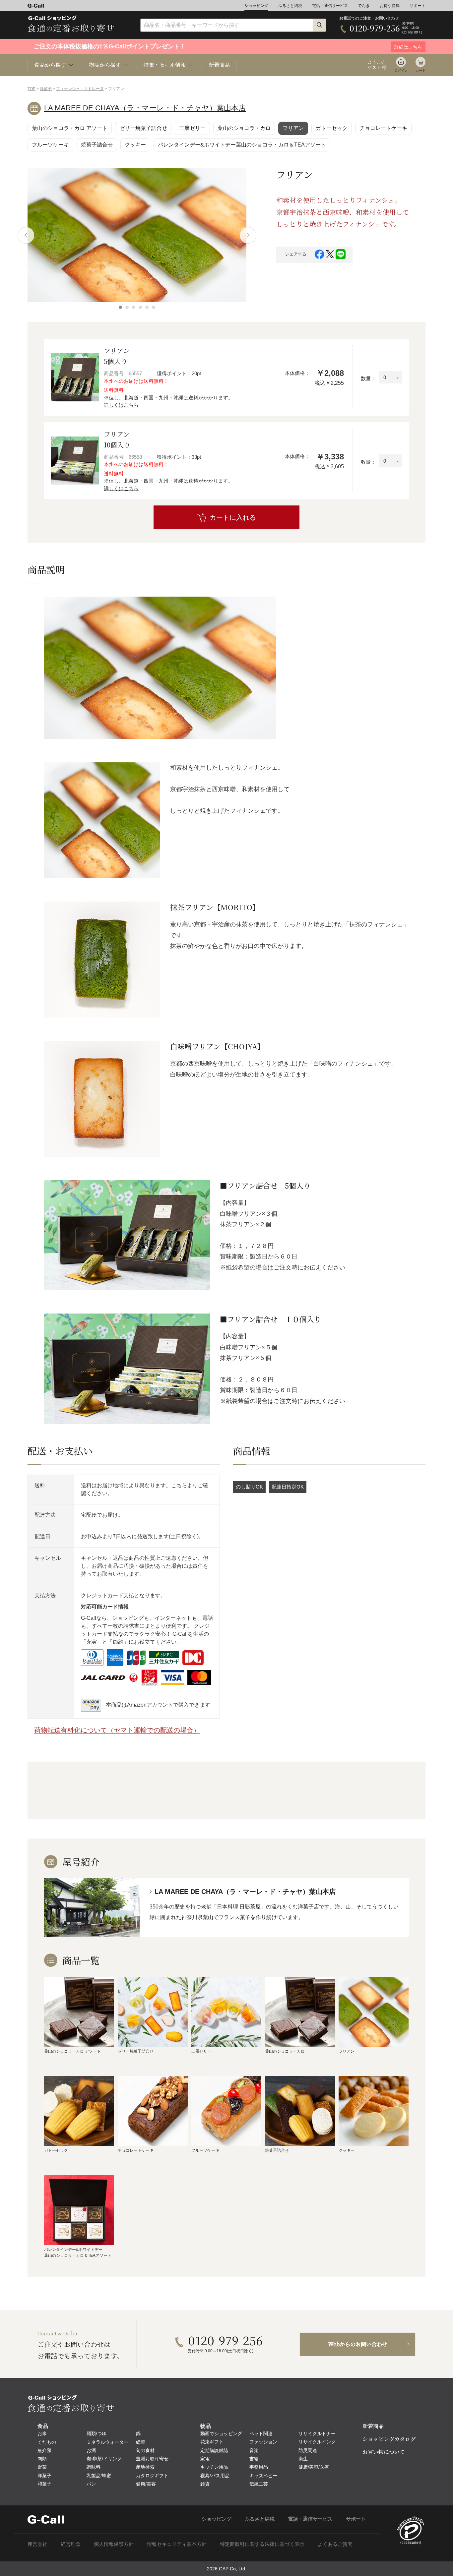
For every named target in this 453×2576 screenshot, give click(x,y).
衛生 (303, 2459)
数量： (368, 378)
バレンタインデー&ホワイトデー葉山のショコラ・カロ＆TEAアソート (242, 145)
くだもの (47, 2442)
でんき (364, 6)
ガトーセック (332, 128)
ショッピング (256, 6)
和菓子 (44, 2484)
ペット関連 (261, 2433)
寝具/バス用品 (215, 2476)
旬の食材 (145, 2450)
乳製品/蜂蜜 (99, 2476)
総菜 (141, 2442)
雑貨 (205, 2484)
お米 (42, 2433)
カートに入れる (233, 517)
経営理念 (71, 2544)
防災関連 (308, 2450)
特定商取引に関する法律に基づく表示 (262, 2544)
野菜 (42, 2467)
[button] (120, 307)
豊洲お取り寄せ (152, 2459)
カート (421, 70)
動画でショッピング (221, 2433)
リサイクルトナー (317, 2433)
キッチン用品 (214, 2467)
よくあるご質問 (335, 2544)
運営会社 (37, 2544)
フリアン (293, 128)
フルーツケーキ (50, 145)
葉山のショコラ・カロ (244, 128)
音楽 (254, 2450)
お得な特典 (390, 6)
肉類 (42, 2459)
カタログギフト (152, 2476)
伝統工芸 (259, 2484)
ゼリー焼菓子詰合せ (143, 128)
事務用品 (259, 2467)
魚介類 (44, 2450)
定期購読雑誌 (214, 2450)
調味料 (94, 2467)
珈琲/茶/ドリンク (104, 2459)
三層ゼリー (192, 128)
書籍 (254, 2459)
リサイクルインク (317, 2442)
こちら (179, 1485)
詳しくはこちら (121, 405)
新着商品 (219, 65)
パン (91, 2484)
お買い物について (384, 2452)
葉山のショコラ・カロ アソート (70, 128)
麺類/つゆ (97, 2433)
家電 (205, 2459)
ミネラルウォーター (107, 2442)
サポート (418, 6)
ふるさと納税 (290, 6)
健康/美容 (146, 2484)
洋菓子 (46, 89)
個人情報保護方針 (114, 2544)
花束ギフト (212, 2442)
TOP (32, 89)
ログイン (401, 70)
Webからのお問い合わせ (358, 2344)
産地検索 (145, 2467)
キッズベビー (263, 2476)
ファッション (263, 2442)
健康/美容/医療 (314, 2467)
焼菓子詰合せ (97, 145)
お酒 (91, 2450)
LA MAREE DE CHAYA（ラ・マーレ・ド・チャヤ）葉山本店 (145, 108)
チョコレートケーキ (383, 128)
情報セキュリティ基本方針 (177, 2544)
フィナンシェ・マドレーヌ (80, 89)
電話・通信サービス (330, 6)
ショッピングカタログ (389, 2439)
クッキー (135, 145)
